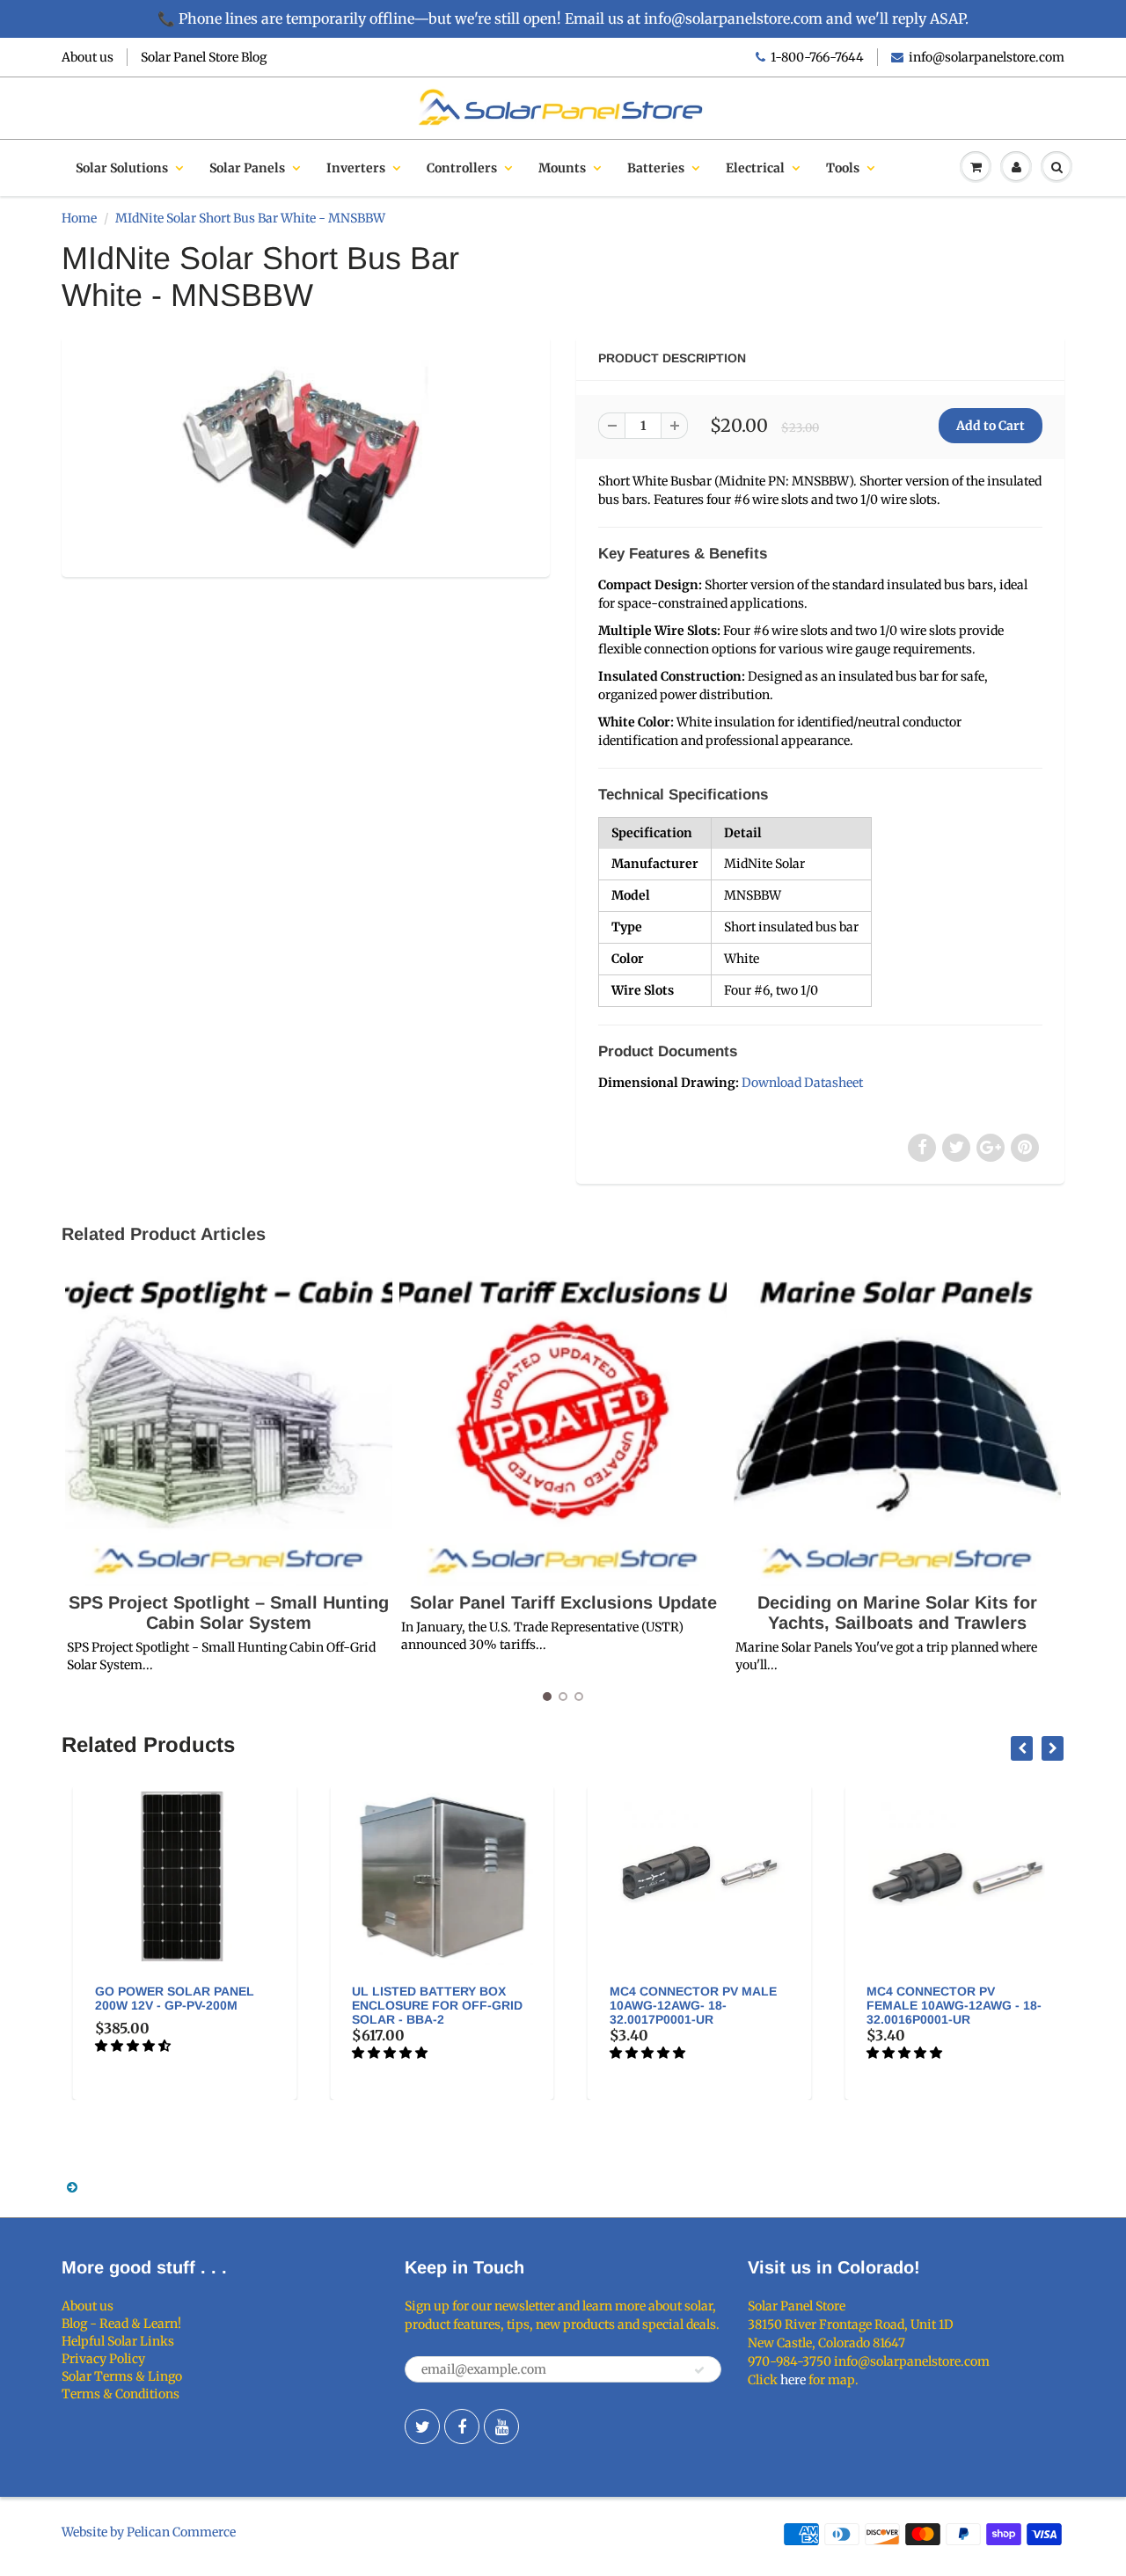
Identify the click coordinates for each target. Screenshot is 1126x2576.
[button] (126, 2046)
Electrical (755, 168)
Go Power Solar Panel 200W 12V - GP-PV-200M (167, 1998)
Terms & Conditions (121, 2394)
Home (79, 218)
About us (88, 57)
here (793, 2380)
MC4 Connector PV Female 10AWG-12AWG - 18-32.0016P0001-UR (947, 2005)
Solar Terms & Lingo (122, 2376)
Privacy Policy (103, 2359)
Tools (843, 168)
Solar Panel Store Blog (204, 57)
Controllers (462, 168)
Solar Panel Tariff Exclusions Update (563, 1602)
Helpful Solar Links (118, 2341)
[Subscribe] (699, 2370)
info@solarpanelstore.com (987, 57)
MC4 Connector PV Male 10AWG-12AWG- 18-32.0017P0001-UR (685, 2005)
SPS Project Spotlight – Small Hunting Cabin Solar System (229, 1613)
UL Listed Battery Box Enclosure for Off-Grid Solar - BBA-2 (430, 2005)
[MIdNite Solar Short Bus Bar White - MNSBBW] (306, 454)
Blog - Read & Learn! (121, 2324)
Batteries (656, 168)
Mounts (562, 168)
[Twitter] (422, 2426)
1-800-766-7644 (817, 57)
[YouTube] (501, 2426)
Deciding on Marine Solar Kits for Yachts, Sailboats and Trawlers (897, 1613)
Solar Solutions (122, 168)
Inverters (356, 168)
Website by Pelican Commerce (149, 2532)
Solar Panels (247, 168)
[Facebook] (462, 2426)
